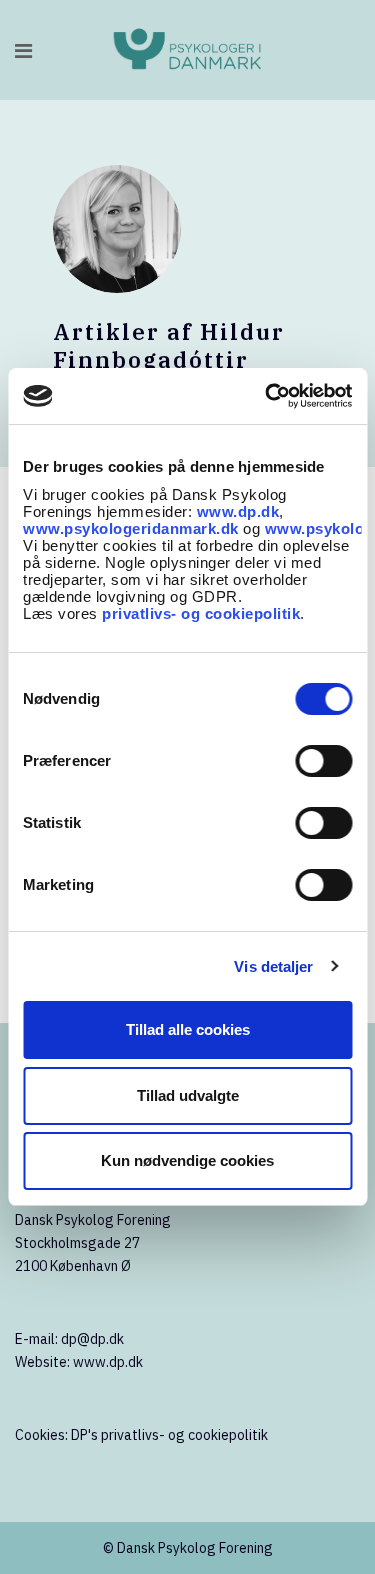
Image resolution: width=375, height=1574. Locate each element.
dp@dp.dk (92, 1339)
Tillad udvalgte (188, 1095)
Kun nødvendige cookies (187, 1160)
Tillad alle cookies (188, 1029)
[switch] (323, 761)
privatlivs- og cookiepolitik (201, 613)
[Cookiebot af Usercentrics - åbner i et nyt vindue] (267, 396)
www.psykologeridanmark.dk (131, 528)
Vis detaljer (273, 966)
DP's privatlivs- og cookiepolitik (169, 1435)
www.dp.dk (238, 511)
